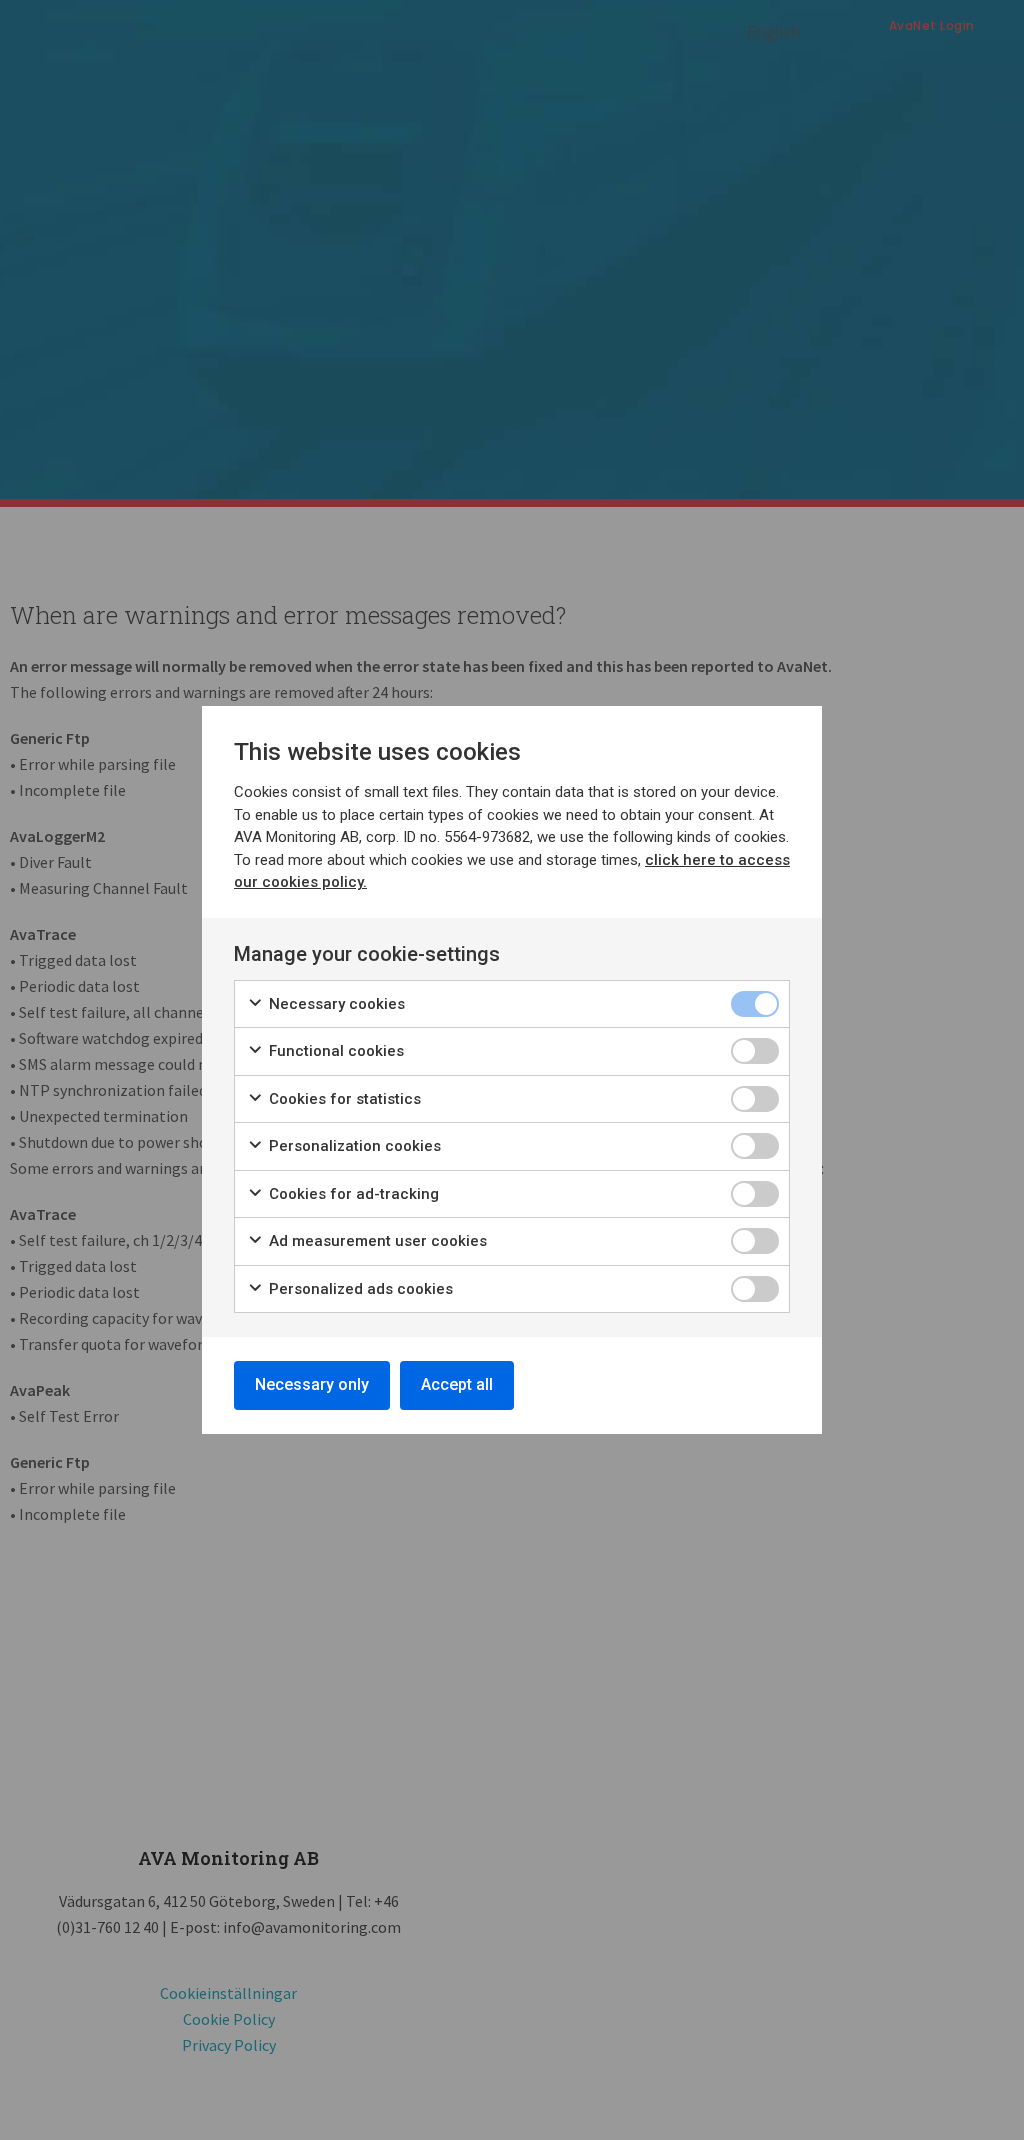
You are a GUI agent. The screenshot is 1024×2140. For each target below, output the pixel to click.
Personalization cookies (353, 1146)
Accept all (457, 1384)
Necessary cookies (335, 1004)
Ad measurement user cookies (376, 1241)
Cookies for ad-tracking (352, 1194)
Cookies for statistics (343, 1099)
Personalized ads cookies (359, 1289)
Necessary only (312, 1384)
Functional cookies (334, 1051)
